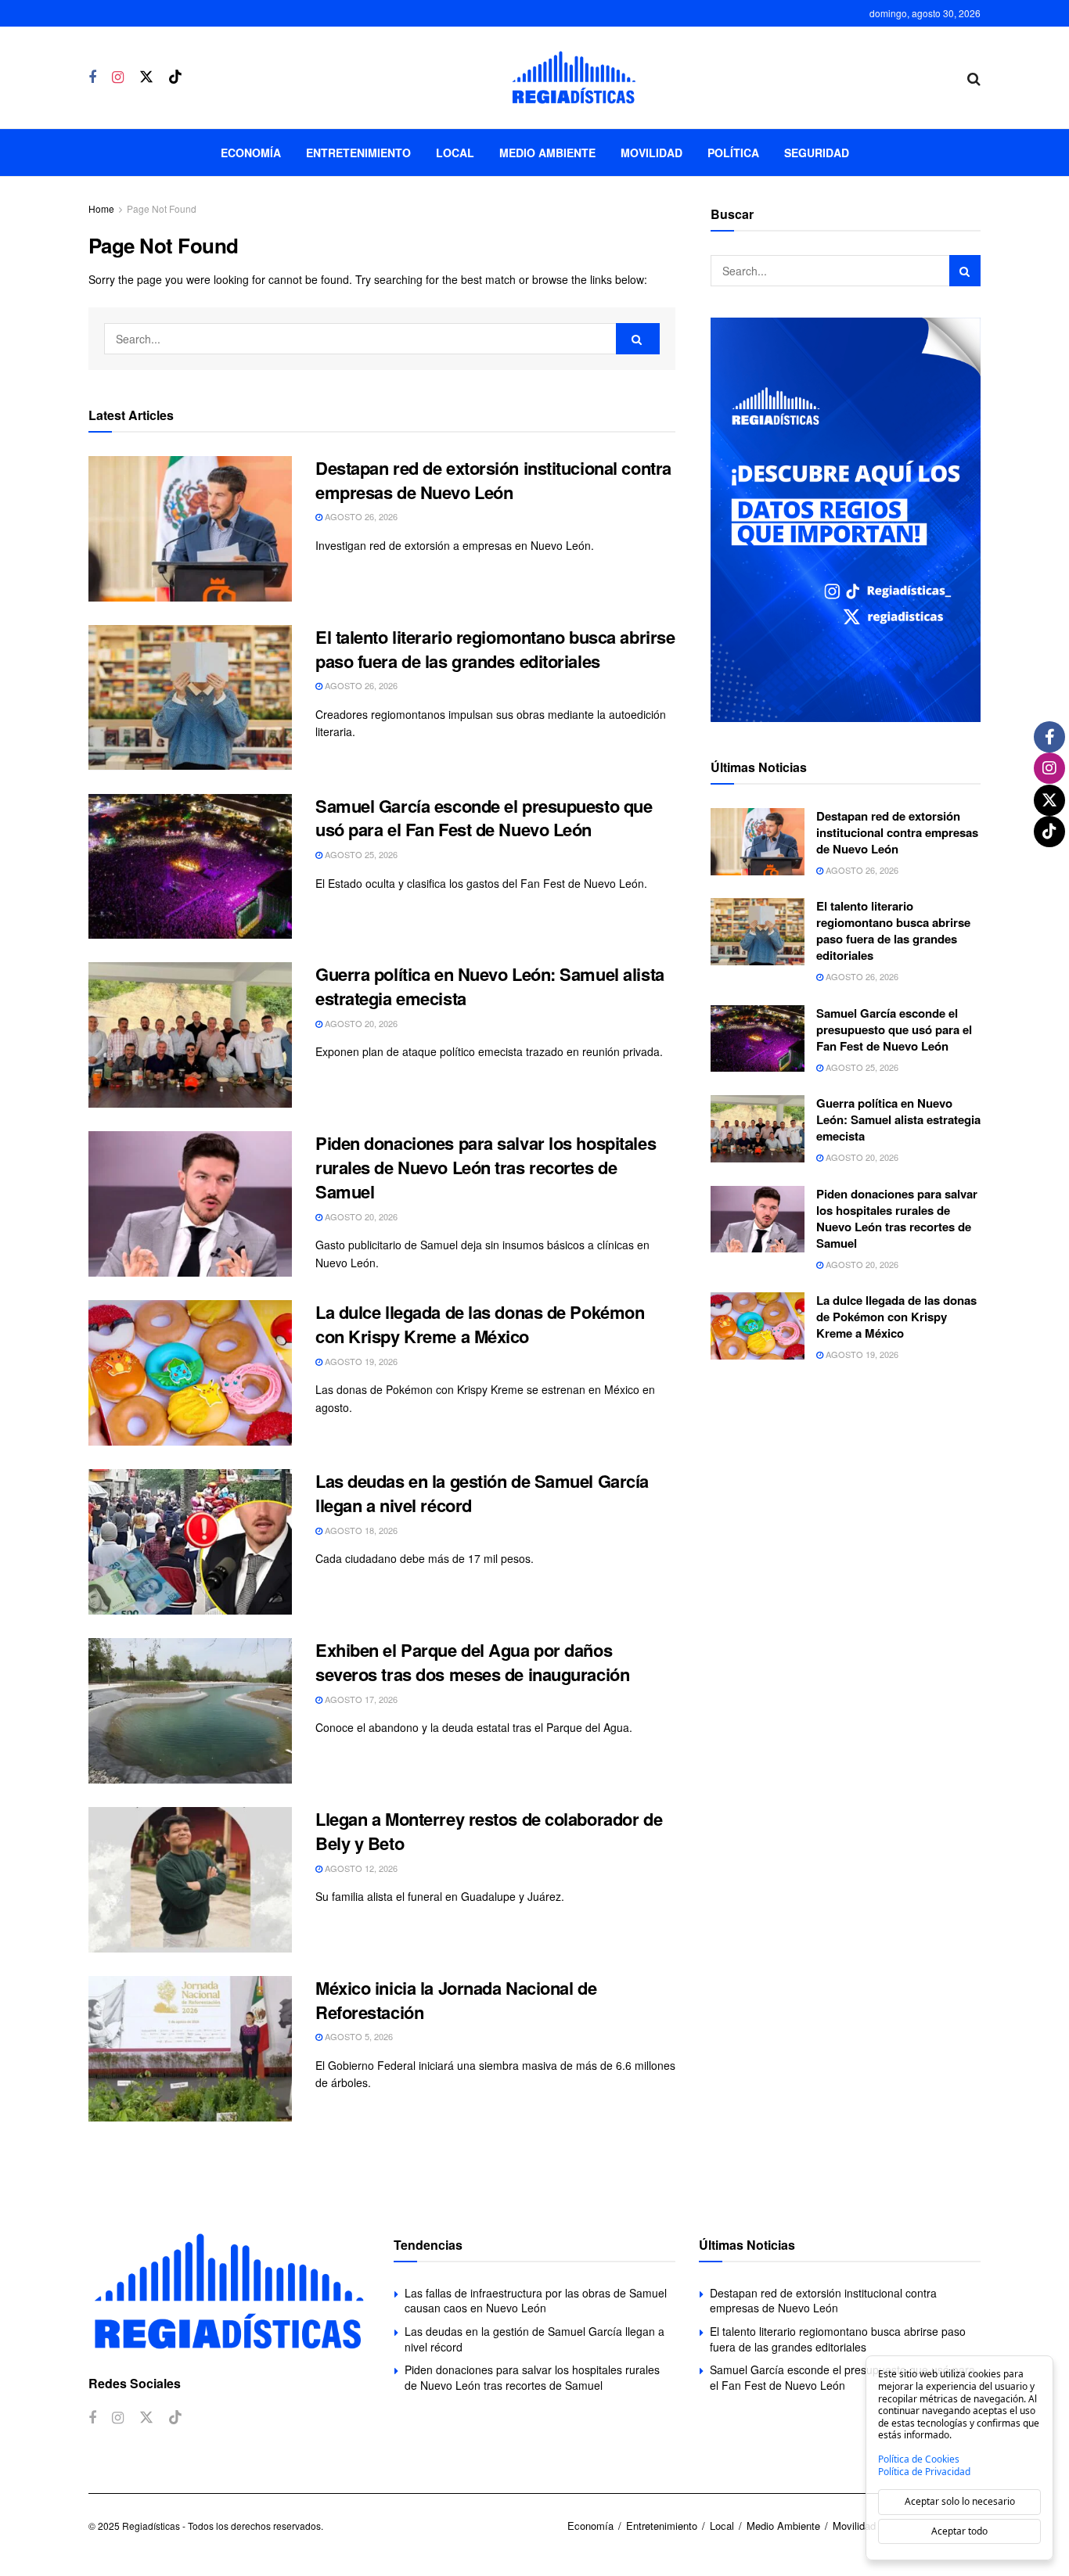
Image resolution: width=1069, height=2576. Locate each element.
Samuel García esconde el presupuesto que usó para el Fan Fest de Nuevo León (484, 818)
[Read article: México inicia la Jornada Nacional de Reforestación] (190, 2049)
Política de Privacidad (924, 2472)
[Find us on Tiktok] (175, 2418)
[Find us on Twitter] (146, 77)
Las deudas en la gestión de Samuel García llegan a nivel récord (482, 1493)
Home (101, 208)
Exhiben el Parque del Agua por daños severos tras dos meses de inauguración (472, 1662)
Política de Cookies (919, 2459)
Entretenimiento (358, 153)
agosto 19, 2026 (360, 1361)
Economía (251, 153)
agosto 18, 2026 (360, 1530)
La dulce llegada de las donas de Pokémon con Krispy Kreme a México (480, 1324)
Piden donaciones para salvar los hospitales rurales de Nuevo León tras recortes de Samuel (486, 1167)
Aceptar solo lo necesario (960, 2501)
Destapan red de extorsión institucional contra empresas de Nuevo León (493, 480)
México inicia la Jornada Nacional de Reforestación (456, 2000)
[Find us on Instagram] (118, 77)
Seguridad (817, 153)
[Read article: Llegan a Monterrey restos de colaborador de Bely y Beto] (190, 1880)
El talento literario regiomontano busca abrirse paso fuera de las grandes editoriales (495, 649)
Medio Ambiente (547, 153)
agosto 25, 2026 (360, 854)
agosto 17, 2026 (360, 1699)
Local (455, 153)
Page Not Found (162, 208)
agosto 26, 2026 (360, 516)
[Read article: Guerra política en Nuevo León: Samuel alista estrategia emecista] (190, 1035)
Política (733, 153)
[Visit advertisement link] (846, 520)
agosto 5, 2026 (358, 2036)
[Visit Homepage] (574, 78)
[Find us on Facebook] (92, 77)
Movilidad (651, 153)
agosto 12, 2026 (360, 1868)
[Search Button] (974, 77)
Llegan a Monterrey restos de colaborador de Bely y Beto (489, 1831)
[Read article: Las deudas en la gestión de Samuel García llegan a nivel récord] (190, 1542)
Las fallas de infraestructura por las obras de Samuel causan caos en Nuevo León (536, 2301)
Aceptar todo (959, 2531)
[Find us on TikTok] (175, 77)
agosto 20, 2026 (360, 1023)
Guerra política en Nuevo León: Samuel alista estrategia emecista (490, 986)
